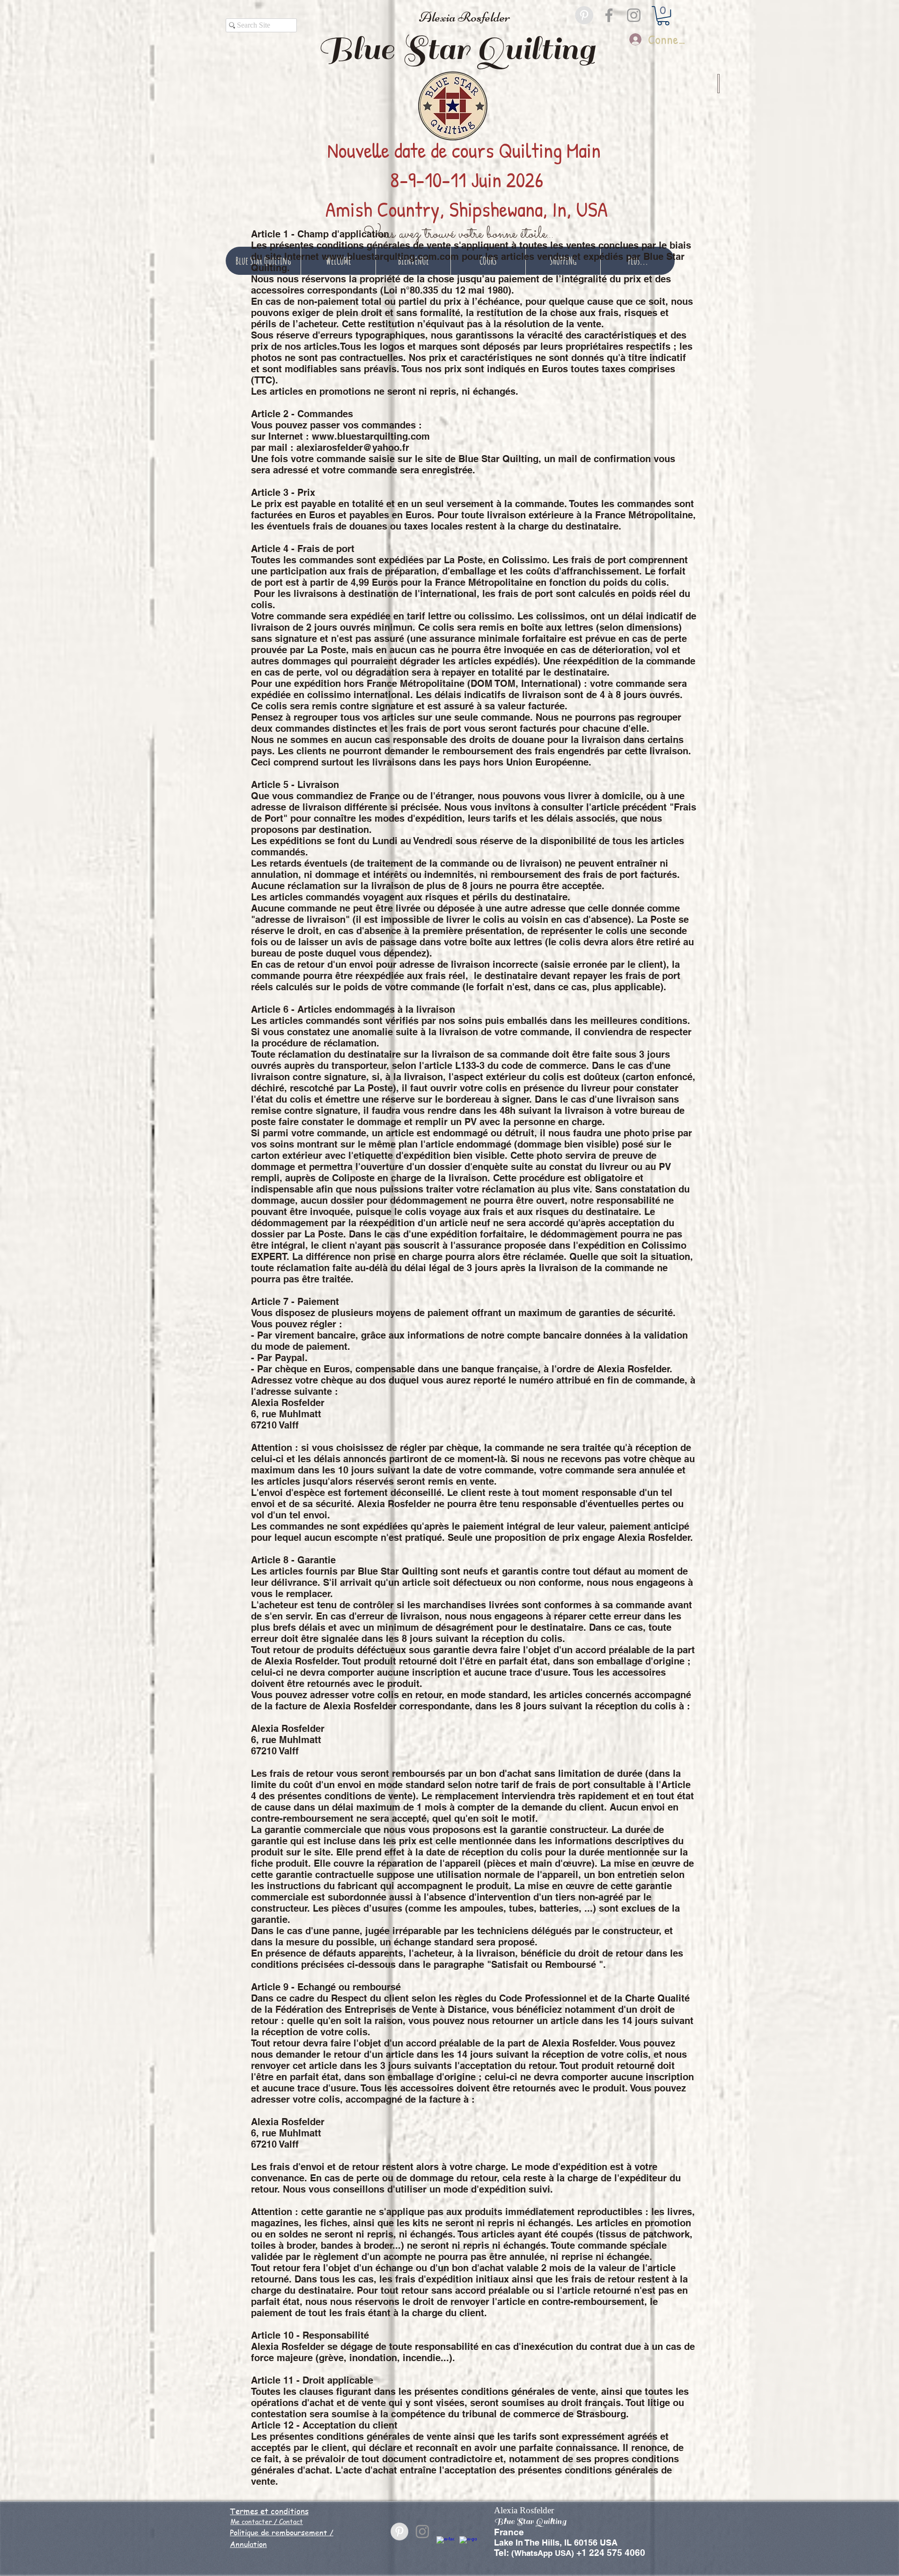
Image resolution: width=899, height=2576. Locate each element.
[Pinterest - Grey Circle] (584, 15)
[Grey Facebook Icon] (609, 15)
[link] (663, 16)
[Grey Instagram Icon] (634, 15)
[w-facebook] (445, 2545)
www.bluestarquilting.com (371, 436)
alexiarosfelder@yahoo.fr (353, 448)
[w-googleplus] (468, 2545)
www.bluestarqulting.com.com (390, 257)
